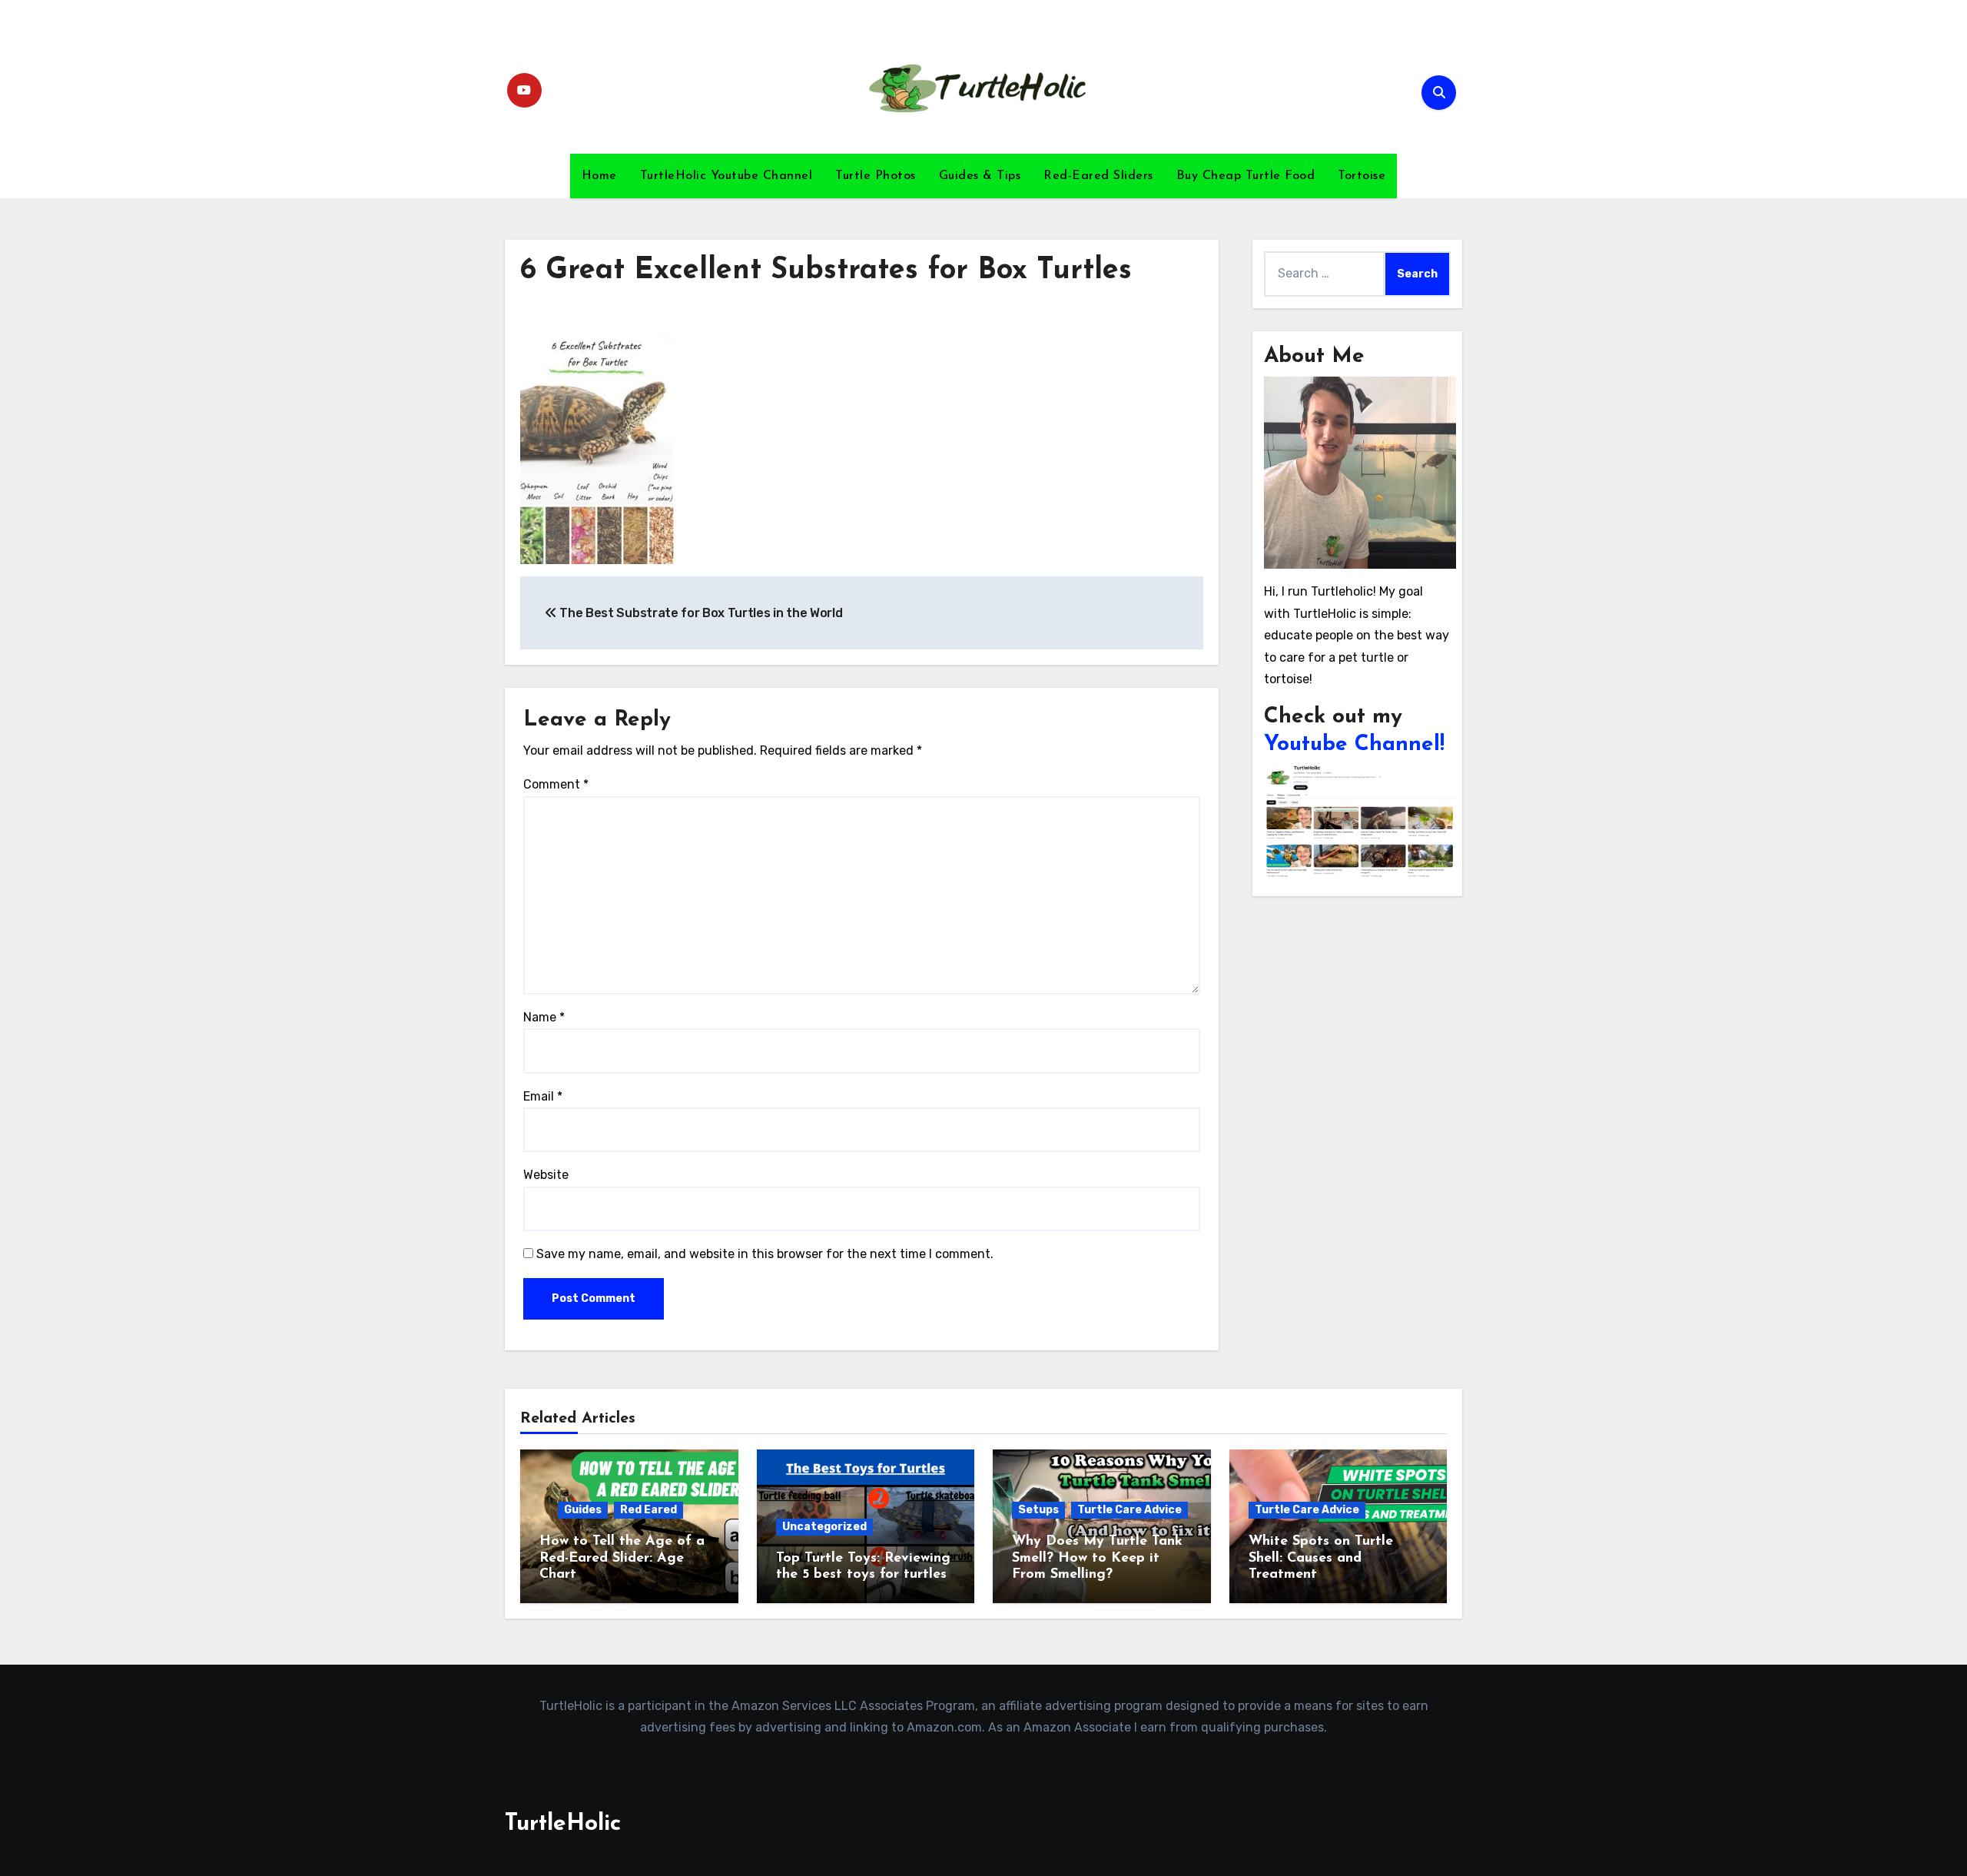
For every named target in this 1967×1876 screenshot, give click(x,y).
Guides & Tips (980, 176)
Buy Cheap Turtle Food (1246, 176)
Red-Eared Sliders (1098, 176)
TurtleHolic (563, 1824)
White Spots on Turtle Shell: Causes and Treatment (1321, 1558)
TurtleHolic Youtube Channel (726, 176)
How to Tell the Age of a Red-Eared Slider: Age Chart (622, 1558)
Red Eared (648, 1510)
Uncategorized (824, 1527)
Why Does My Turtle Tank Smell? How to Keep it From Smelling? (1097, 1558)
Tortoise (1362, 176)
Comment (556, 784)
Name (544, 1017)
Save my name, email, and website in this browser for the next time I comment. (765, 1254)
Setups (1038, 1510)
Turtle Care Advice (1129, 1510)
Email (543, 1096)
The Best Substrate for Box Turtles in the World (700, 613)
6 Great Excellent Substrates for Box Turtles (826, 271)
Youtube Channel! (1354, 745)
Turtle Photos (876, 176)
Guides (583, 1510)
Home (599, 176)
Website (546, 1175)
